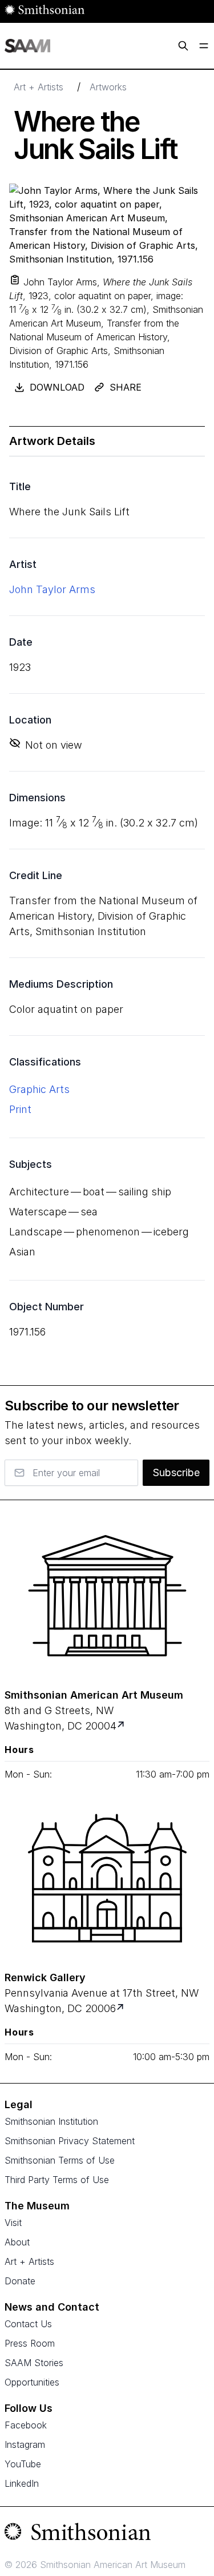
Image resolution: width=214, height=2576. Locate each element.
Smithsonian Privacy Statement (70, 2141)
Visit (13, 2223)
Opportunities (32, 2382)
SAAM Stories (34, 2363)
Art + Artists (39, 87)
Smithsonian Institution (51, 2121)
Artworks (108, 87)
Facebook (26, 2425)
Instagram (25, 2444)
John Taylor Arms (52, 589)
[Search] (183, 46)
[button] (15, 280)
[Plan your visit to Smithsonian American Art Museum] (122, 1726)
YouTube (23, 2464)
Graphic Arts (39, 1089)
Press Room (30, 2343)
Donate (20, 2281)
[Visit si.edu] (107, 2534)
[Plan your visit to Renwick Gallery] (121, 2008)
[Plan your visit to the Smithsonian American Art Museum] (107, 1596)
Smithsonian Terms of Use (60, 2160)
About (17, 2242)
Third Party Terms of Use (57, 2180)
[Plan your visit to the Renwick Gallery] (107, 1878)
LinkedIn (22, 2483)
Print (20, 1109)
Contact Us (28, 2324)
